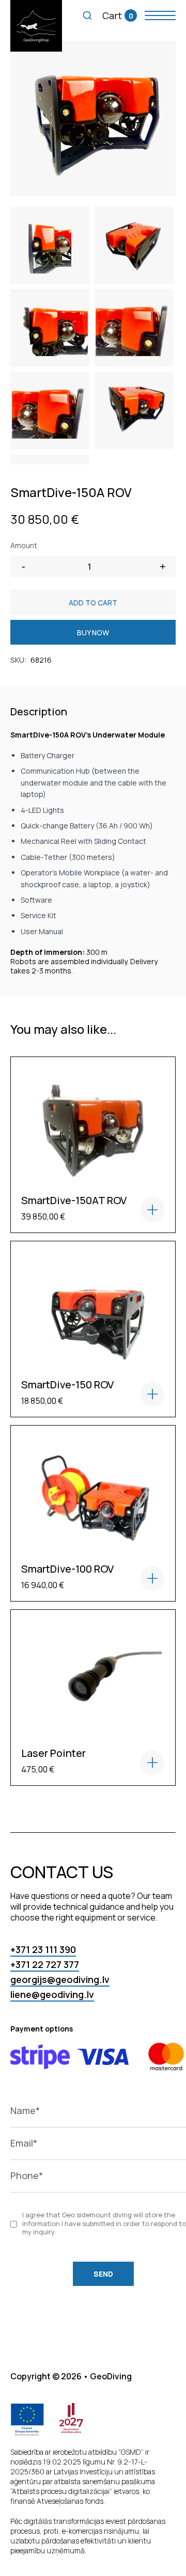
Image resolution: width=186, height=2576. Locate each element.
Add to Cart (93, 603)
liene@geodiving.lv (52, 1994)
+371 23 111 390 (43, 1949)
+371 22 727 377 (45, 1964)
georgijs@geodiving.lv (60, 1979)
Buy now (93, 633)
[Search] (87, 15)
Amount (24, 545)
